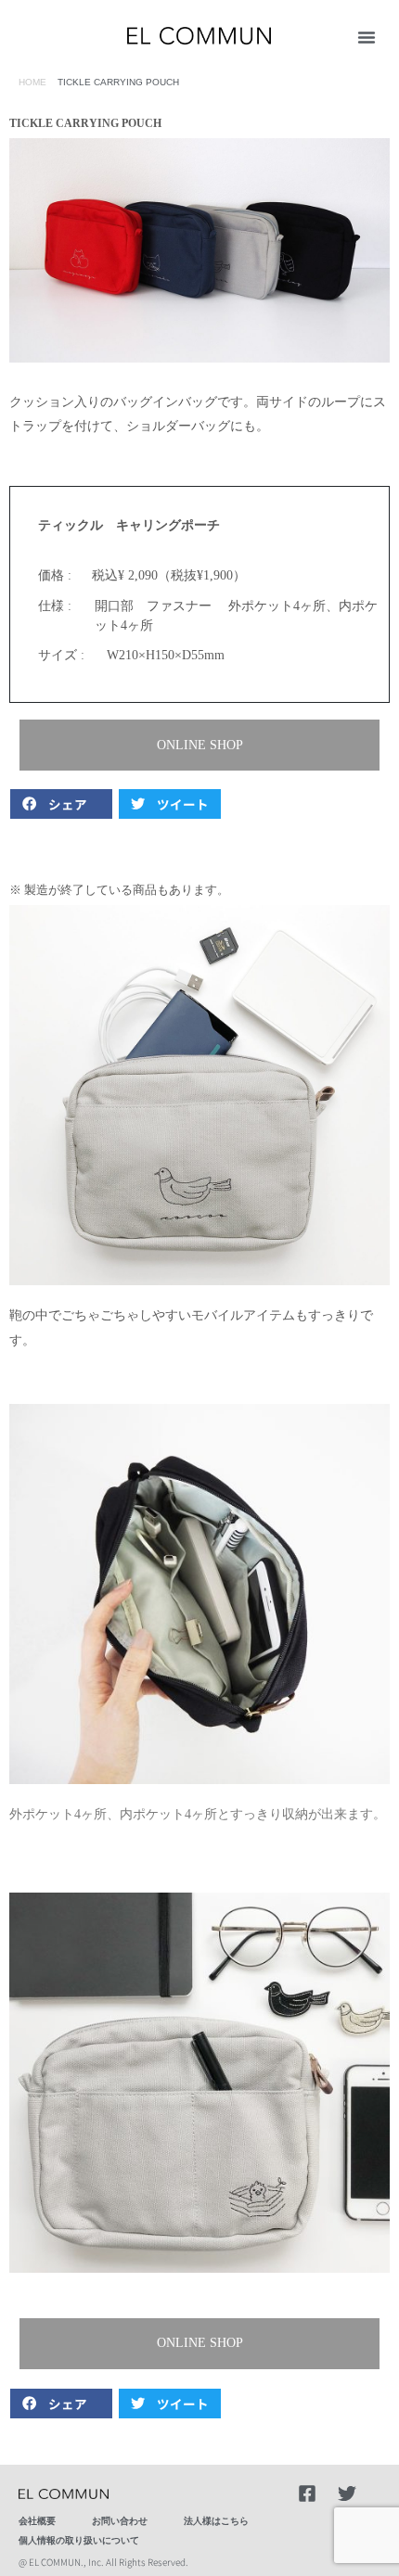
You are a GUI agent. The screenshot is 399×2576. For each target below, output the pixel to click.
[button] (367, 37)
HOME (32, 82)
